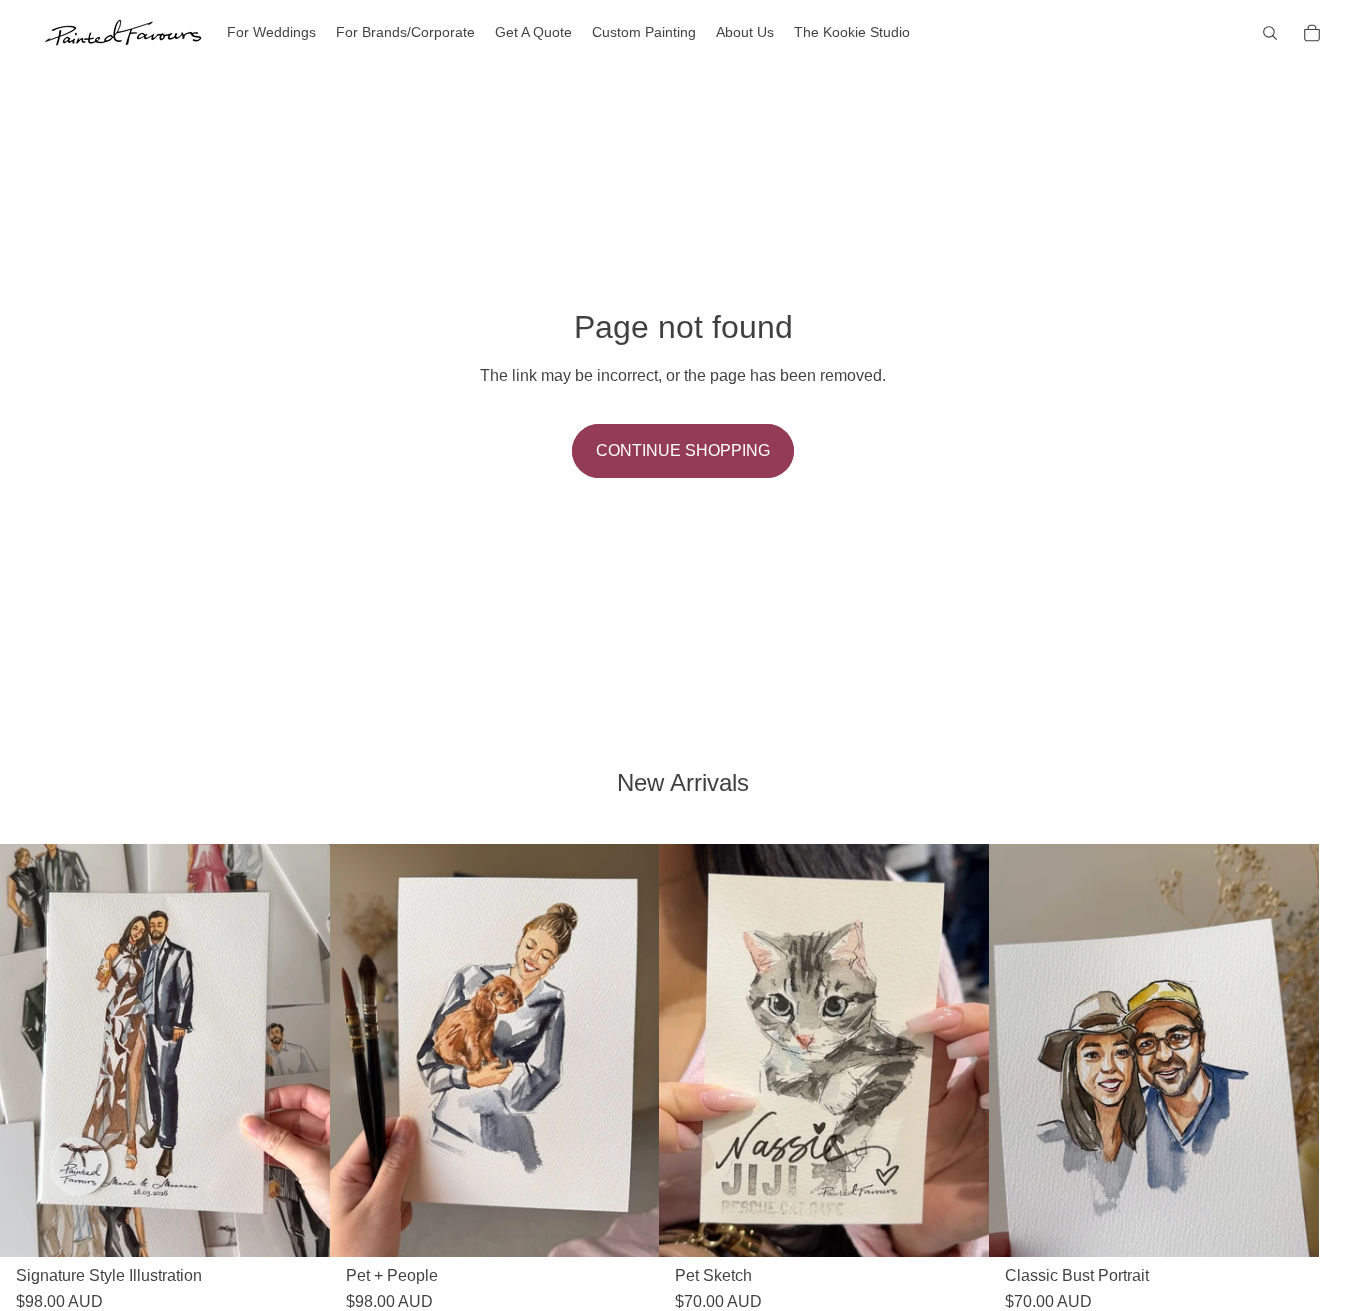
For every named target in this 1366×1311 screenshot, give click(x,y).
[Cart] (1312, 33)
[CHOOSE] (299, 1226)
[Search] (1270, 33)
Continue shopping (683, 450)
